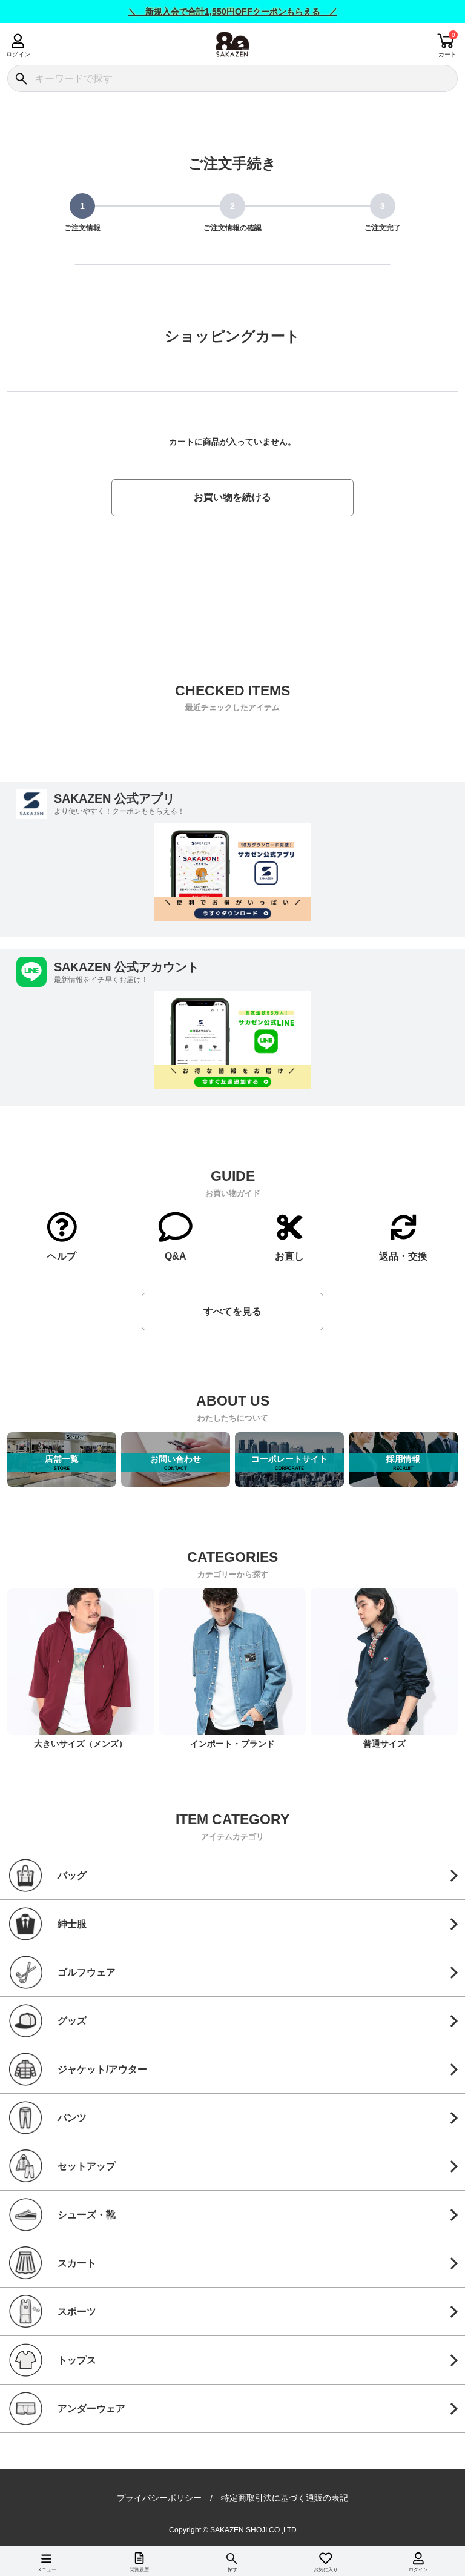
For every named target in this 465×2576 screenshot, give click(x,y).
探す (232, 2570)
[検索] (21, 78)
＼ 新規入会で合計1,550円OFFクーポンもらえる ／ (233, 12)
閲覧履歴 (139, 2570)
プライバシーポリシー (159, 2498)
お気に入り (326, 2570)
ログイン (18, 54)
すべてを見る (232, 1311)
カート (447, 54)
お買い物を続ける (232, 497)
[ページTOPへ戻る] (447, 2549)
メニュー (47, 2570)
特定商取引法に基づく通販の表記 (285, 2498)
